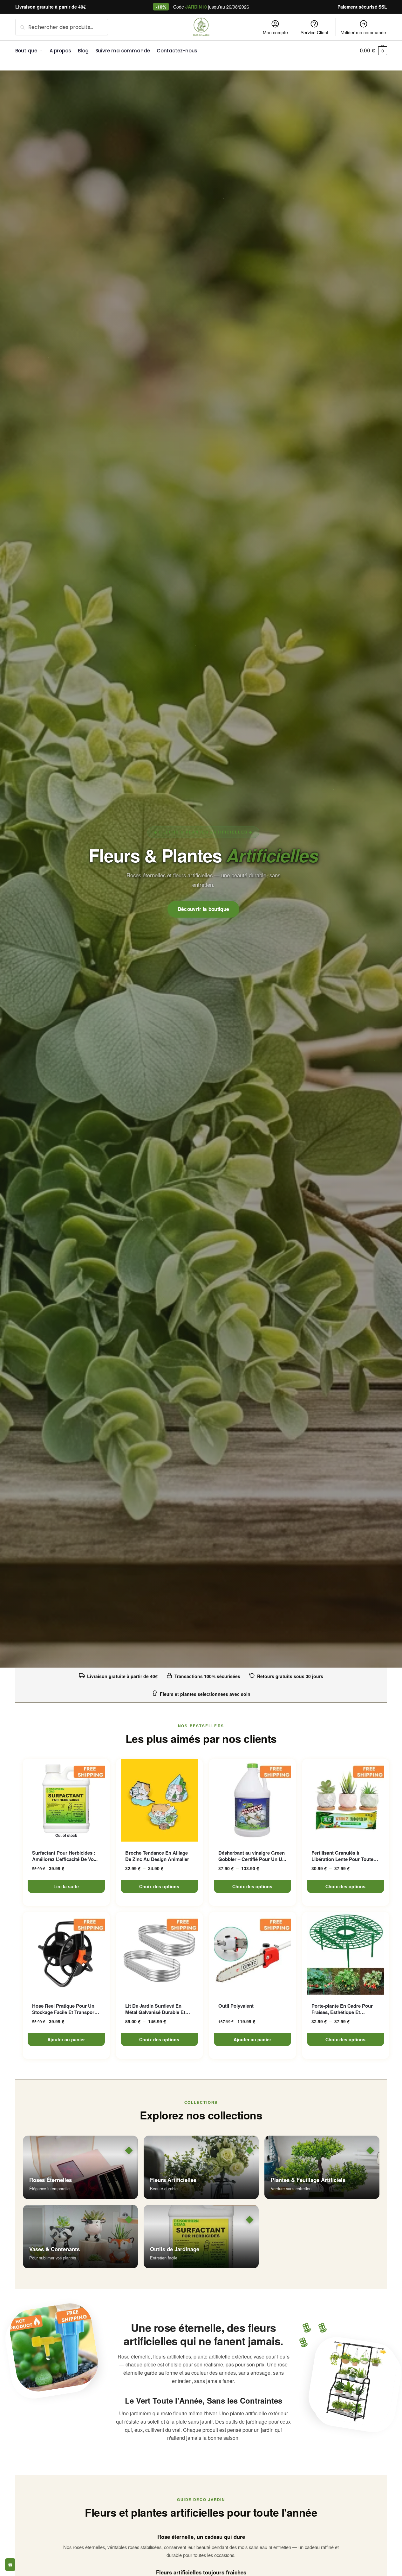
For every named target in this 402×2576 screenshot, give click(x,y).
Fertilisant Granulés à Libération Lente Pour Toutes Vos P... (344, 1856)
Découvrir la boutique (204, 909)
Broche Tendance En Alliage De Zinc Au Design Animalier (157, 1856)
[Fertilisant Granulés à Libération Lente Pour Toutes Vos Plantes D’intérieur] (346, 1800)
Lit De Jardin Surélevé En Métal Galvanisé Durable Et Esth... (155, 2009)
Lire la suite (66, 1886)
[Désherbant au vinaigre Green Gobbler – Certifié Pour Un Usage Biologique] (252, 1800)
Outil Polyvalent (236, 2006)
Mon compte (275, 32)
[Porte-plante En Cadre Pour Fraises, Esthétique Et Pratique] (346, 1953)
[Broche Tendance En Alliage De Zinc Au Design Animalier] (159, 1800)
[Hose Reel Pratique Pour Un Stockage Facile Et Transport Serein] (66, 1953)
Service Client (314, 32)
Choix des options (159, 1886)
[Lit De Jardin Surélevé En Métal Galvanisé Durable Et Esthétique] (159, 1953)
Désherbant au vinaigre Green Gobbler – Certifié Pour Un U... (252, 1856)
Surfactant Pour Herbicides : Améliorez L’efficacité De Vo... (65, 1856)
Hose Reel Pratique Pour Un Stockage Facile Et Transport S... (64, 2009)
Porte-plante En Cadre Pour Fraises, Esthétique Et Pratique (342, 2009)
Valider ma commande (364, 32)
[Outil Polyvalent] (252, 1953)
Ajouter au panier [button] (66, 2039)
